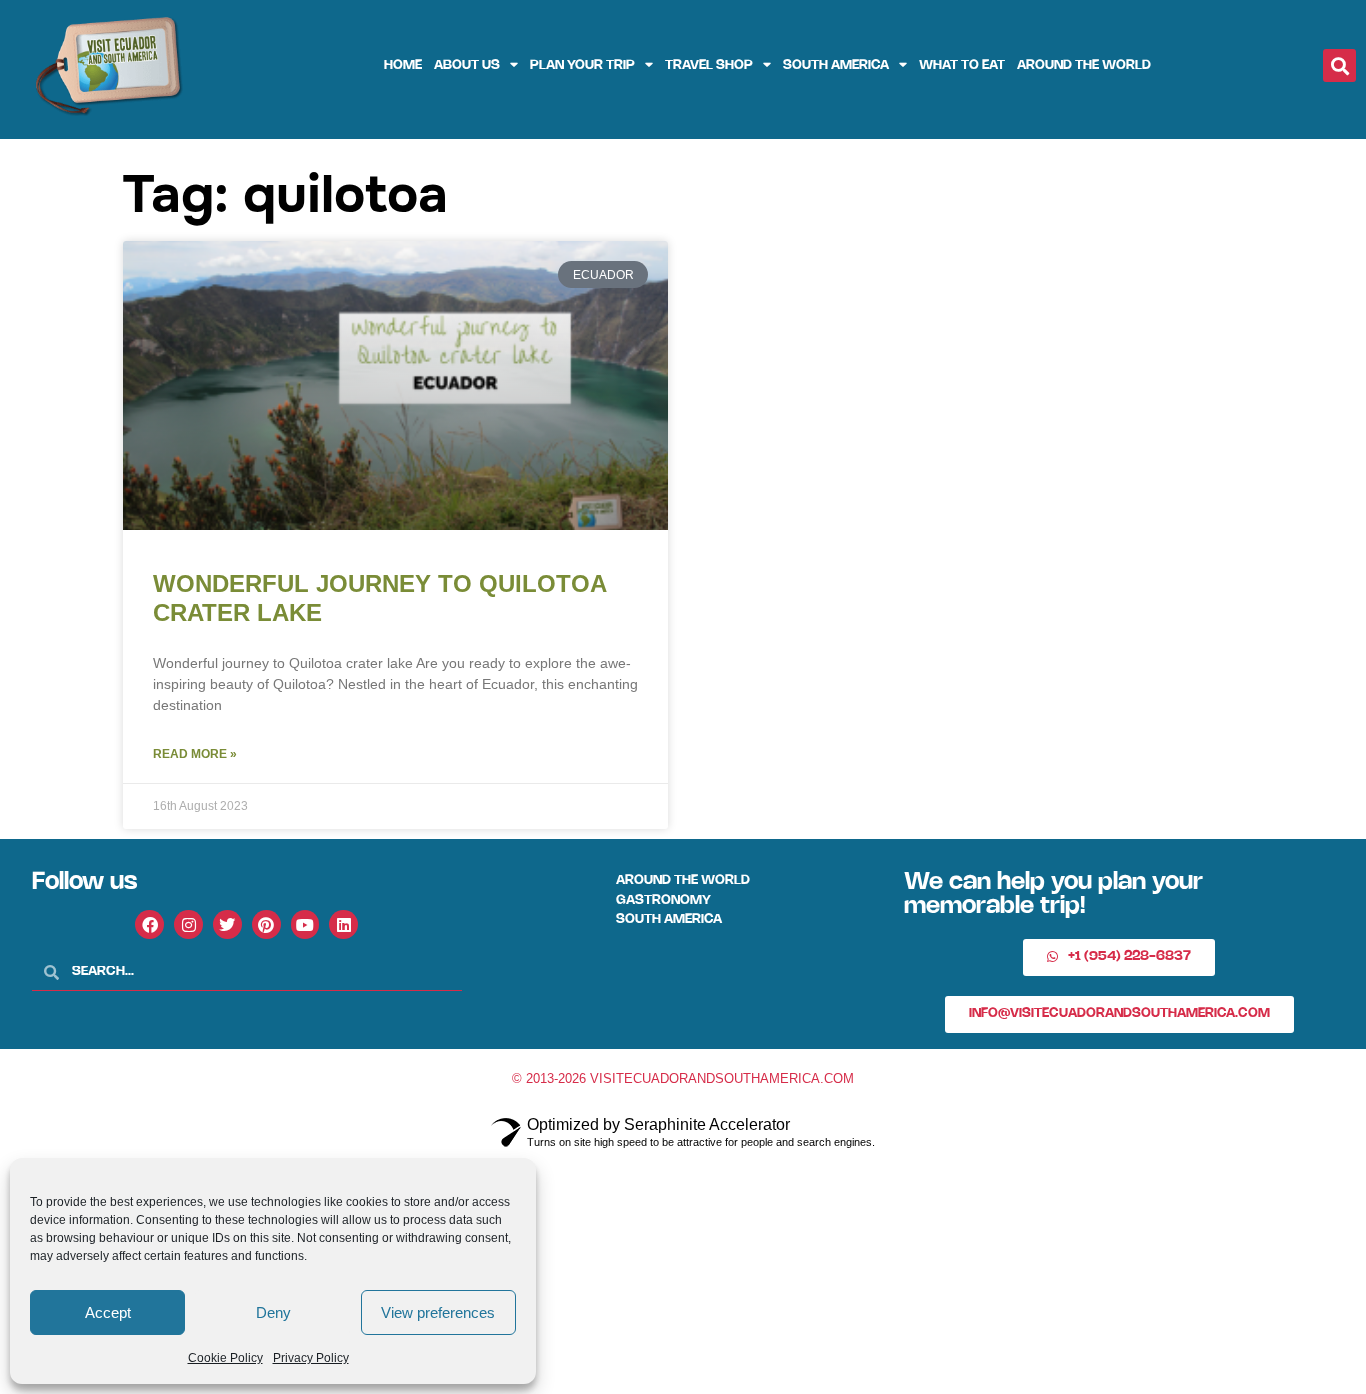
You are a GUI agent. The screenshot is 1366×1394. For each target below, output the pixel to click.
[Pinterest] (266, 924)
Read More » (195, 754)
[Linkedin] (343, 924)
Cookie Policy (225, 1358)
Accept (108, 1312)
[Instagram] (188, 924)
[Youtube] (305, 924)
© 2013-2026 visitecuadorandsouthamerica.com (683, 1078)
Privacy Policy (311, 1358)
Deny (273, 1312)
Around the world (1084, 65)
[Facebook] (149, 924)
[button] (1339, 65)
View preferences (438, 1312)
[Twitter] (227, 924)
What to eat (962, 65)
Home (403, 65)
